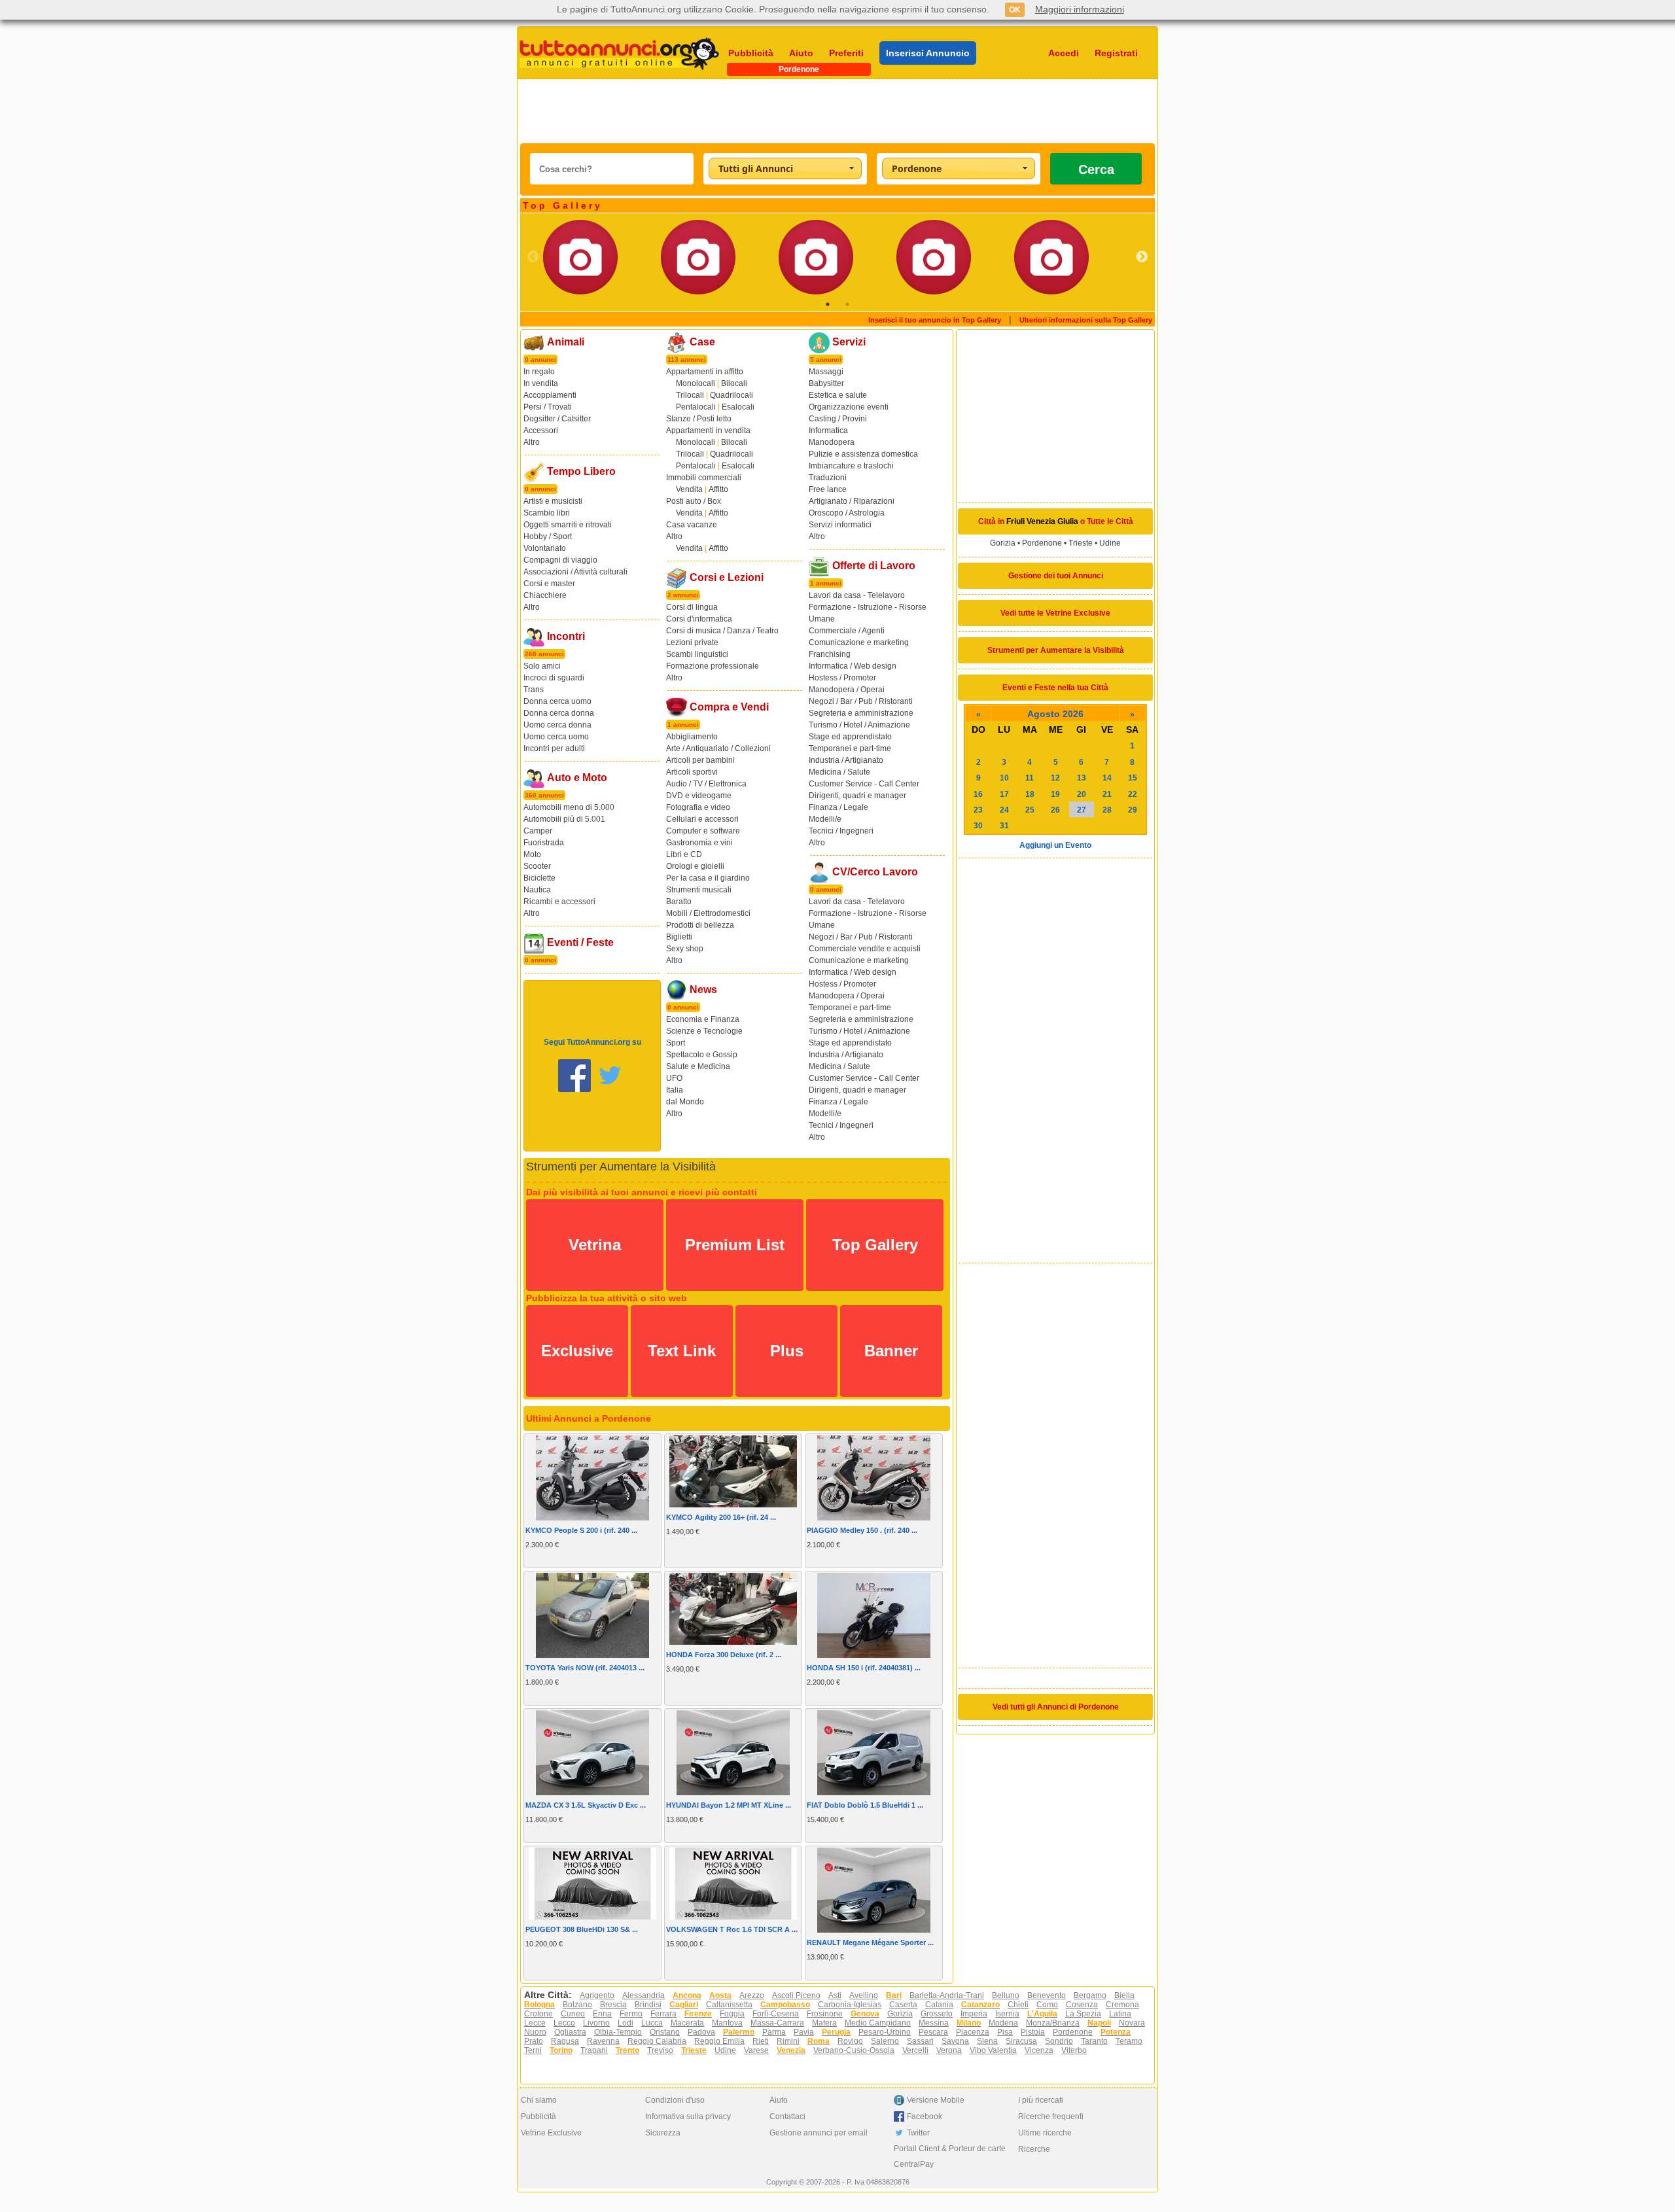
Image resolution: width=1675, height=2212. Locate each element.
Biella (1124, 1995)
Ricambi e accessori (559, 902)
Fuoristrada (544, 843)
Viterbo (1074, 2050)
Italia (675, 1090)
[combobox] (785, 168)
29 (1133, 810)
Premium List (735, 1245)
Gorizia (1003, 543)
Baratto (679, 902)
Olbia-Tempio (618, 2032)
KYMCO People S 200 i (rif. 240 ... (581, 1530)
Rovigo (850, 2041)
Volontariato (545, 548)
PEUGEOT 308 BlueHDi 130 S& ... (582, 1929)
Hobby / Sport (548, 536)
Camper (538, 831)
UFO (674, 1078)
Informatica (828, 430)
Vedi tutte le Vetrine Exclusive (1055, 613)
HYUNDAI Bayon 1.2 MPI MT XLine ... (729, 1805)
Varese (756, 2050)
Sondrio (1059, 2041)
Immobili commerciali (704, 478)
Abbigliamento (692, 737)
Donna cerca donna (559, 713)
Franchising (830, 654)
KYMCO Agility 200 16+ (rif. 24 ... (721, 1517)
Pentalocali (696, 407)
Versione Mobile (936, 2100)
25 (1030, 810)
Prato (534, 2041)
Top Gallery (875, 1245)
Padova (701, 2032)
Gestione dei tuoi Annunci (1056, 576)
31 (1004, 826)
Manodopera (832, 442)
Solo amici (542, 666)
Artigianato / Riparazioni (852, 501)
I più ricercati (1041, 2100)
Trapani (594, 2050)
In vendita (541, 383)
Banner (891, 1351)
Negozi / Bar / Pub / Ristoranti (861, 701)
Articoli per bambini (700, 760)
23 (978, 810)
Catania (939, 2005)
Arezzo (752, 1995)
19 (1055, 794)
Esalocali (738, 407)
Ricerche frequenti (1051, 2116)
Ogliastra (570, 2032)
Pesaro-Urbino (885, 2032)
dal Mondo (685, 1102)
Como (1047, 2005)
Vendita (689, 489)
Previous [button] (533, 257)
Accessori (541, 430)
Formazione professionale (713, 666)
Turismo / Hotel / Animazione (859, 725)
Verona (949, 2050)
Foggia (732, 2014)
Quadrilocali (732, 395)
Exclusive (577, 1351)
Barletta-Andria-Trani (947, 1995)
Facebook (925, 2116)
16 (978, 794)
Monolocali (696, 383)
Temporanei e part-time (850, 748)
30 (978, 826)
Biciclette (539, 878)
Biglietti (679, 937)
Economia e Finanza (703, 1019)
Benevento (1047, 1995)
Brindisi (648, 2005)
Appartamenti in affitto (705, 372)
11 (1030, 778)
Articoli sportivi (692, 772)
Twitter (918, 2133)
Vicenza (1039, 2050)
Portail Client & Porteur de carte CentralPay (950, 2156)
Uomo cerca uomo (556, 737)
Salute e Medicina (698, 1066)
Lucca (652, 2023)
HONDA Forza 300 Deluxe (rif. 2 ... (724, 1655)
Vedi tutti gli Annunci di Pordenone (1056, 1707)
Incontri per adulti (554, 748)
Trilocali (690, 395)
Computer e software (703, 831)
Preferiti (846, 53)
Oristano (665, 2032)
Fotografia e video (698, 807)
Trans (534, 690)
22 (1133, 794)
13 (1082, 778)
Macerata (687, 2023)
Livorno (596, 2023)
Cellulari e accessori (702, 819)
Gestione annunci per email (819, 2133)
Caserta (903, 2005)
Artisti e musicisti (553, 501)
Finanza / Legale (838, 807)
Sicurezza (663, 2133)
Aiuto (801, 53)
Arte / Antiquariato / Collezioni (718, 748)
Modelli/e (825, 819)
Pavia (804, 2032)
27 (1082, 810)
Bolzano (577, 2005)
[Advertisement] (837, 111)
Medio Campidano (878, 2023)
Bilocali (734, 383)
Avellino (864, 1995)
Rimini (788, 2041)
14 (1107, 778)
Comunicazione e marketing (859, 642)
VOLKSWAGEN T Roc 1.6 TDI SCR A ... (732, 1929)
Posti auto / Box (694, 501)
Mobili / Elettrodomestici (708, 913)
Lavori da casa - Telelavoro (857, 595)
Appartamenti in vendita (708, 430)
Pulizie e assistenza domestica (863, 454)
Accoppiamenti (550, 395)
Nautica (537, 890)
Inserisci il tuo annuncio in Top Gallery (935, 320)
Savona (955, 2041)
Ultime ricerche (1045, 2133)
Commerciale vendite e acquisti (865, 949)
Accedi (1064, 53)
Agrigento (597, 1995)
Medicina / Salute (839, 772)
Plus (787, 1351)
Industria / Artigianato (846, 760)
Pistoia (1033, 2032)
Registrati (1116, 53)
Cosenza (1082, 2005)
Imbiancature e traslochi (851, 466)
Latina (1120, 2014)
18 (1030, 794)
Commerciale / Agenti (847, 631)
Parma (774, 2032)
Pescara (933, 2032)
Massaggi (826, 372)
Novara (1132, 2023)
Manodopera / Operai (847, 690)
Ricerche (1034, 2149)
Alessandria (644, 1995)
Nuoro (535, 2032)
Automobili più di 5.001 (564, 819)
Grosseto (937, 2014)
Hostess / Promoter (842, 678)
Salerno (885, 2041)
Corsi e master (549, 584)
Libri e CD (684, 854)
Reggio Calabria (657, 2041)
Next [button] (1142, 257)
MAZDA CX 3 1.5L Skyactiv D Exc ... (586, 1805)
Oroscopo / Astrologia (847, 513)
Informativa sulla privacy (688, 2116)
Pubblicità (751, 53)
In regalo (539, 372)
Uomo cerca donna (557, 725)
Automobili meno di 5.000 (569, 807)
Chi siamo (539, 2100)
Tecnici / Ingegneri (841, 831)
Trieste (1081, 543)
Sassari (920, 2041)
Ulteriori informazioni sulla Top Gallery (1086, 320)
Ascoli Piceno (796, 1995)
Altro (532, 442)
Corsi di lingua (692, 607)
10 (1004, 778)
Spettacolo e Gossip (702, 1055)
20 (1082, 794)
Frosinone (825, 2014)
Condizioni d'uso (675, 2100)
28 (1107, 810)
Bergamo (1090, 1995)
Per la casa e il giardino (708, 878)
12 (1055, 778)
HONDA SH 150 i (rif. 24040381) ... (864, 1668)
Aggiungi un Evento (1055, 845)
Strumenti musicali (699, 890)
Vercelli (915, 2050)
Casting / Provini (838, 419)
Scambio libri (547, 513)
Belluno (1006, 1995)
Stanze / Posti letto (699, 419)
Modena (1003, 2023)
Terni (533, 2050)
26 (1055, 810)
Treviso (660, 2050)
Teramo (1129, 2041)
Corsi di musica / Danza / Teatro (722, 631)
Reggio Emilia (719, 2041)
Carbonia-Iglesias (850, 2005)
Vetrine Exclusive (551, 2133)
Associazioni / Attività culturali (575, 572)
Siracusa (1021, 2041)
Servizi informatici (840, 525)
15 (1133, 778)
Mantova (727, 2023)
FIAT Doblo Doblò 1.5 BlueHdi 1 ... (865, 1805)
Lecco (564, 2023)
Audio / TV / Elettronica (706, 784)
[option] (602, 257)
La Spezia (1083, 2014)
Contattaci (787, 2116)
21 (1107, 794)
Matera (824, 2023)
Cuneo (573, 2014)
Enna (602, 2014)
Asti (835, 1995)
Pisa (1005, 2032)
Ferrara (663, 2014)
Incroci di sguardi (554, 678)
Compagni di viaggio (560, 560)
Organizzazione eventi (849, 407)
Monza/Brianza (1053, 2023)
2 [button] (847, 304)
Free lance (828, 489)
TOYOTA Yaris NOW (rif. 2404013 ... (585, 1668)
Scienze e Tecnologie (704, 1031)
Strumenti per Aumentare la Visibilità (1056, 650)
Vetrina (595, 1245)
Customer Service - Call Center (864, 784)
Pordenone (1042, 543)
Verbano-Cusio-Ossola (854, 2050)
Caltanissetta (729, 2005)
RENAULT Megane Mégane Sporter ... (870, 1942)
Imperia (974, 2014)
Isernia (1007, 2014)
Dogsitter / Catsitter (557, 419)
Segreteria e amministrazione (861, 713)
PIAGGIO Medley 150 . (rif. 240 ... (862, 1530)
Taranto (1094, 2041)
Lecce (535, 2023)
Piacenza (973, 2032)
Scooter (537, 866)
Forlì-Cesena (776, 2014)
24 (1004, 810)
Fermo (631, 2014)
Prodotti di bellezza (700, 925)
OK (1015, 10)
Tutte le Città (1110, 521)
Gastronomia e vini (699, 843)
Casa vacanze (692, 525)
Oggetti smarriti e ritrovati (568, 525)
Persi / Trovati (548, 407)
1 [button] (828, 304)
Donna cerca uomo (557, 701)
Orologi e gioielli (695, 866)
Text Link (682, 1351)
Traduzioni (828, 478)
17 (1004, 794)
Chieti (1018, 2005)
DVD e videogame (699, 796)
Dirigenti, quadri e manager (857, 796)
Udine (1110, 543)
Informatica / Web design (853, 666)
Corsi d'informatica (699, 619)
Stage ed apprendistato (850, 737)
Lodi (626, 2023)
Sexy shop (685, 949)
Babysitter (826, 383)
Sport (676, 1043)
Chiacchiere (545, 595)
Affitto (718, 489)
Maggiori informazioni (1080, 9)
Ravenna (603, 2041)
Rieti (761, 2041)
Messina (934, 2023)
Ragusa (565, 2041)
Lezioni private (692, 642)
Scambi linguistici (697, 654)
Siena (987, 2041)
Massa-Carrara (777, 2023)
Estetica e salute (838, 395)
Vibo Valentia (993, 2050)
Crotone (538, 2014)
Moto (532, 854)
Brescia (613, 2005)
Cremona (1122, 2005)
